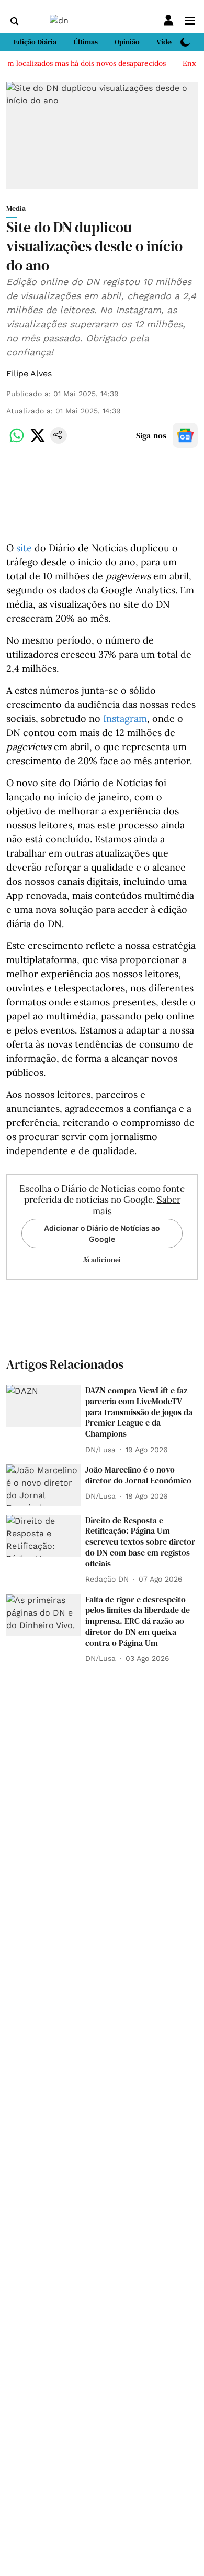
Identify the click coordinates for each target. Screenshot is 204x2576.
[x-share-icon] (38, 441)
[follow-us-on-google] (185, 435)
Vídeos (167, 42)
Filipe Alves (29, 373)
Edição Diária (35, 42)
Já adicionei (102, 1260)
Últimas (86, 42)
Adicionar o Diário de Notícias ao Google (102, 1233)
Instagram (124, 719)
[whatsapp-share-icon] (17, 441)
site (24, 548)
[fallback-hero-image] (44, 1406)
